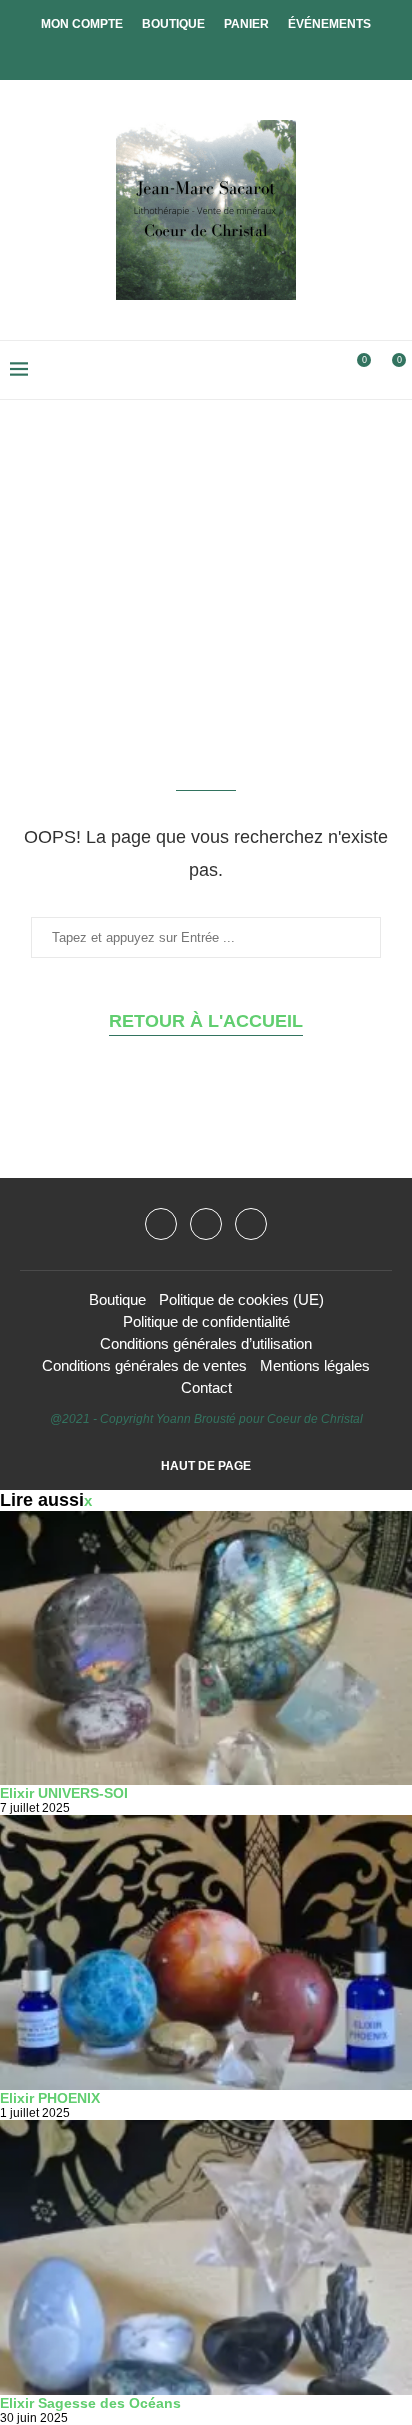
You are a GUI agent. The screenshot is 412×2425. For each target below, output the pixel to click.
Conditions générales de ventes (144, 1365)
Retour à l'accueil (206, 1021)
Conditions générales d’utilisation (206, 1343)
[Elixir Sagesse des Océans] (206, 2257)
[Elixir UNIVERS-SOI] (206, 1648)
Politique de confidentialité (206, 1321)
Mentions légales (315, 1365)
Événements (329, 24)
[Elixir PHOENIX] (206, 1952)
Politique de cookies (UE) (241, 1299)
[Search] (322, 370)
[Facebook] (189, 52)
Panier (246, 24)
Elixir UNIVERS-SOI (64, 1793)
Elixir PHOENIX (50, 2098)
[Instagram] (206, 1224)
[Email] (251, 1224)
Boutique (173, 24)
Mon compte (82, 24)
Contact (206, 1387)
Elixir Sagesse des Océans (90, 2403)
